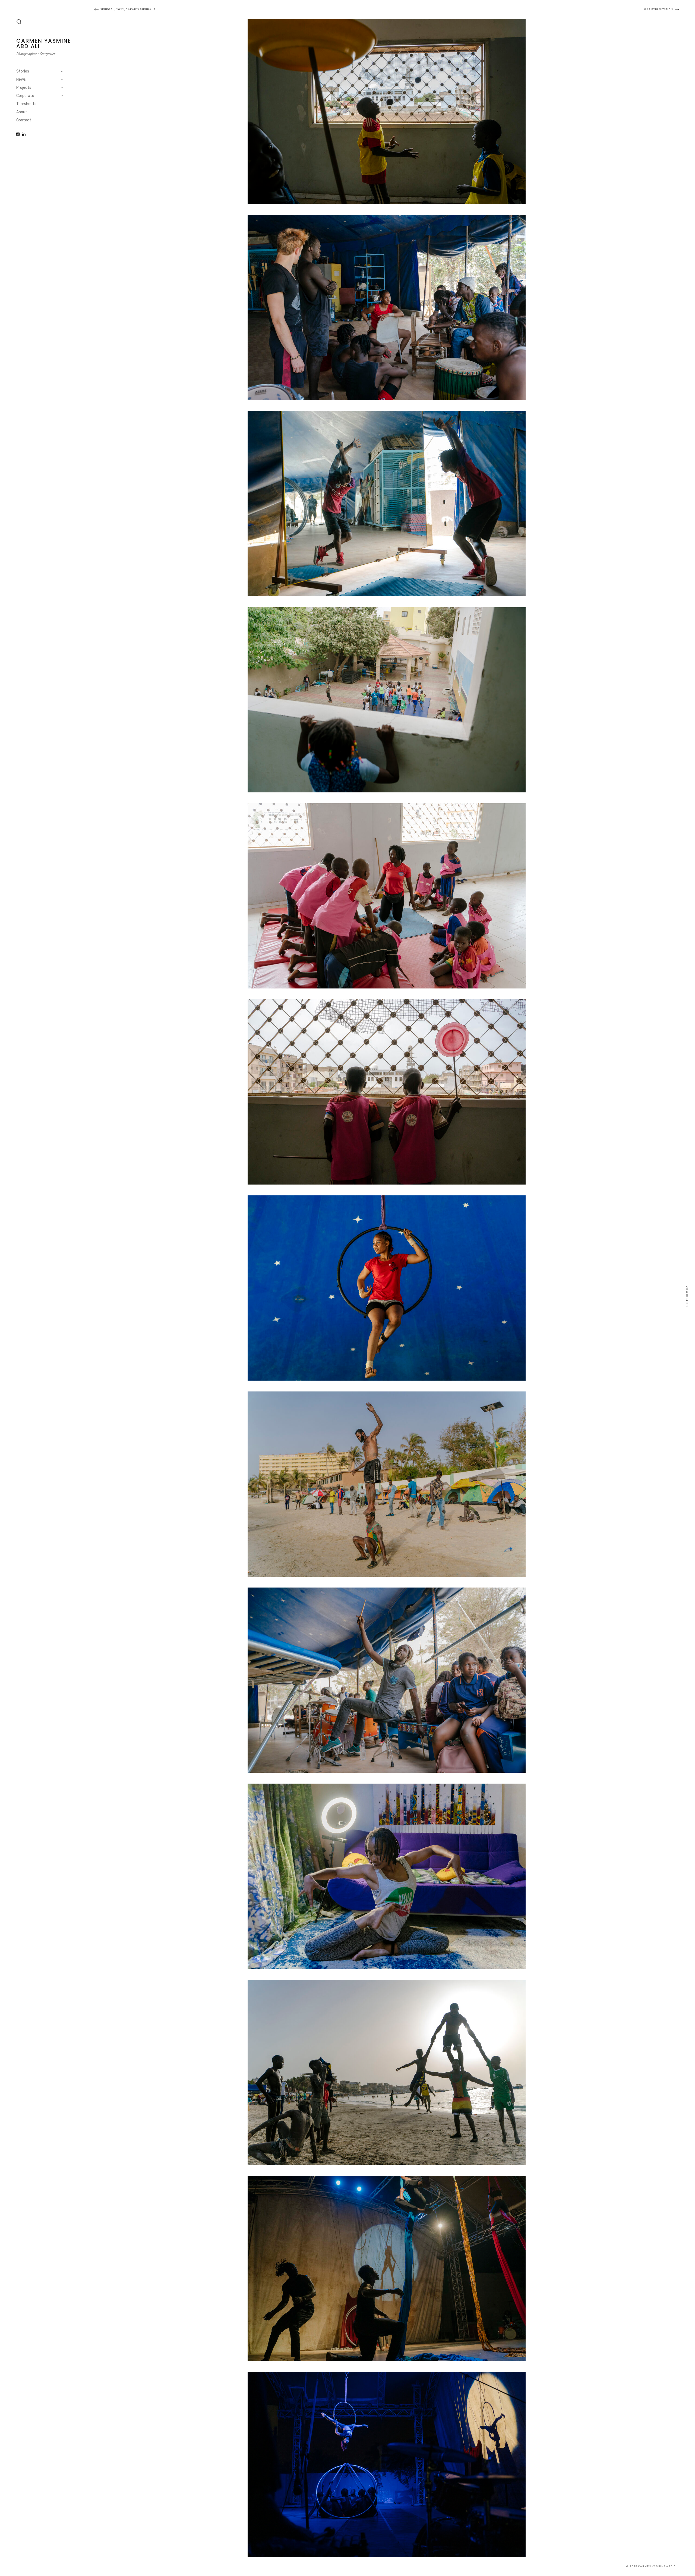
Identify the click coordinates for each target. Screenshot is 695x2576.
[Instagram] (18, 134)
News (21, 79)
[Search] (19, 22)
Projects (24, 88)
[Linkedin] (24, 134)
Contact (24, 120)
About (22, 112)
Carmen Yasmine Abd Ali (44, 43)
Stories (23, 71)
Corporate (25, 96)
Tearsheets (26, 104)
